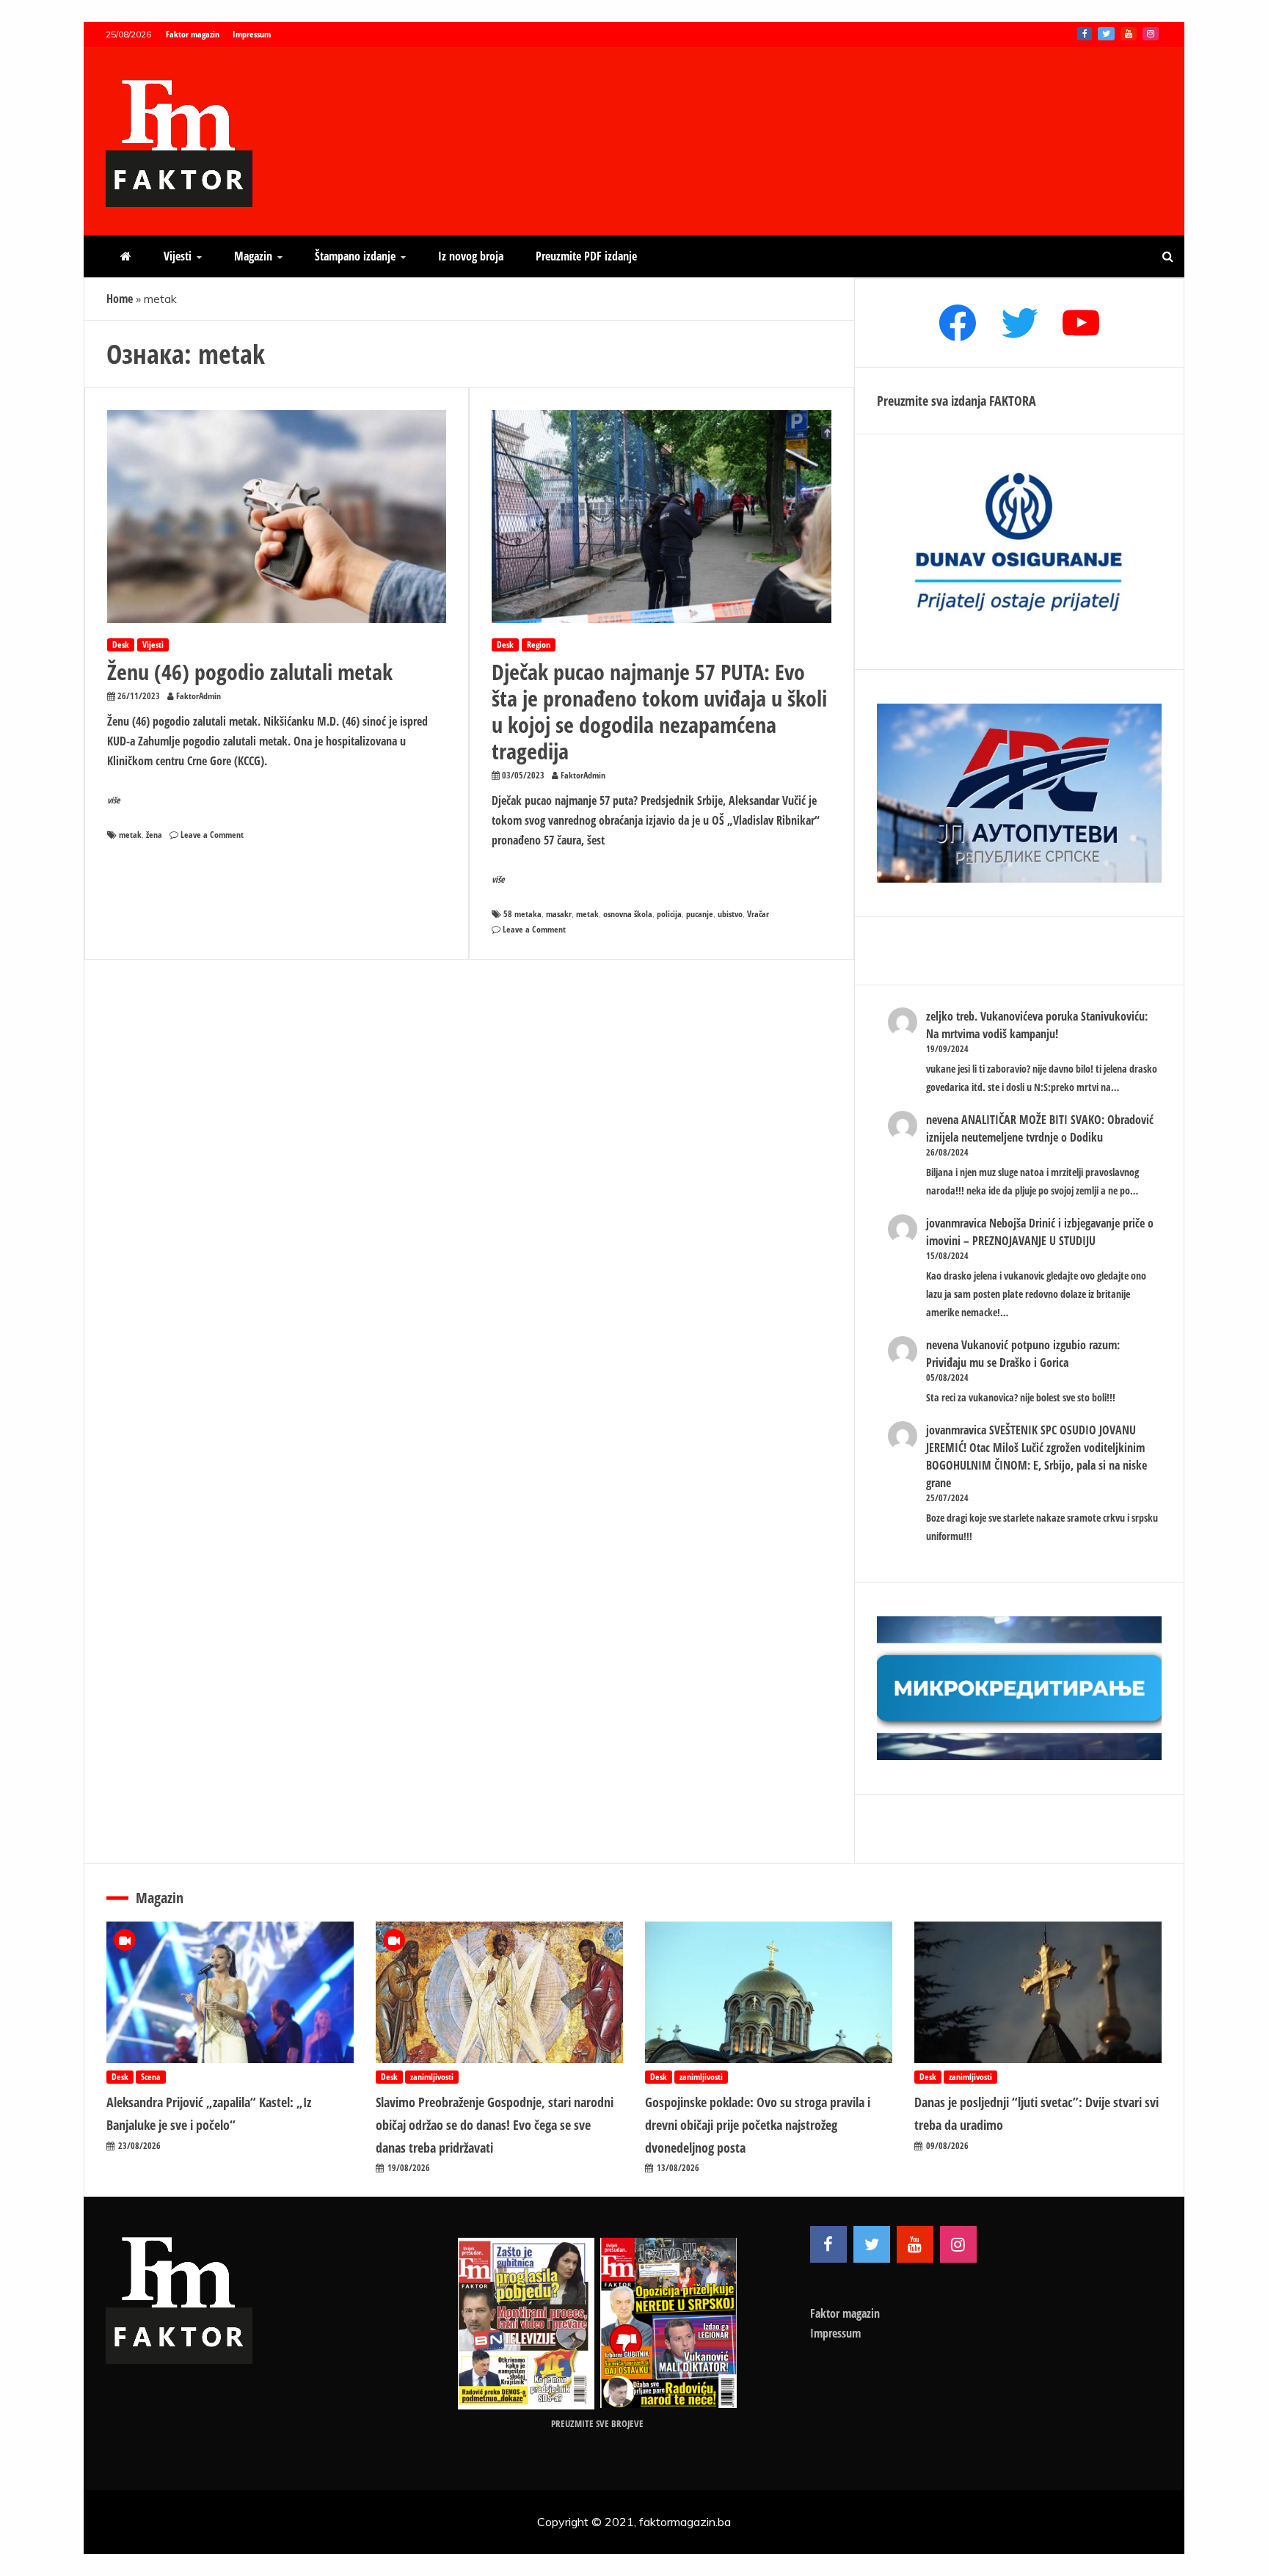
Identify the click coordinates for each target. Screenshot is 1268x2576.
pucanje (700, 914)
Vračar (758, 914)
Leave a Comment (212, 835)
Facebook (1085, 34)
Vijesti (178, 256)
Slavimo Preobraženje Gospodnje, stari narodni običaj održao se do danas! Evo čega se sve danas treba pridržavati (495, 2124)
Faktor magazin (193, 34)
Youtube (1129, 34)
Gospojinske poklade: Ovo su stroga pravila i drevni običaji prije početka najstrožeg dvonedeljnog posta (758, 2124)
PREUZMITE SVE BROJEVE (597, 2423)
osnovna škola (628, 914)
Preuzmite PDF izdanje (586, 256)
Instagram (1151, 34)
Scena (151, 2077)
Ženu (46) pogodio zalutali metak (250, 672)
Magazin (253, 256)
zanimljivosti (432, 2077)
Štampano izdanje (355, 256)
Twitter (1106, 34)
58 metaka (522, 914)
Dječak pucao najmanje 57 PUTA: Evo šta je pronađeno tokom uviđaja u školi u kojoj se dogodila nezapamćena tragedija (659, 711)
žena (154, 835)
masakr (559, 914)
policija (669, 914)
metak (130, 835)
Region (539, 645)
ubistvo (730, 914)
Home (120, 299)
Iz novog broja (471, 256)
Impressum (252, 34)
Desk (121, 645)
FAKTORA (1013, 401)
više (114, 800)
